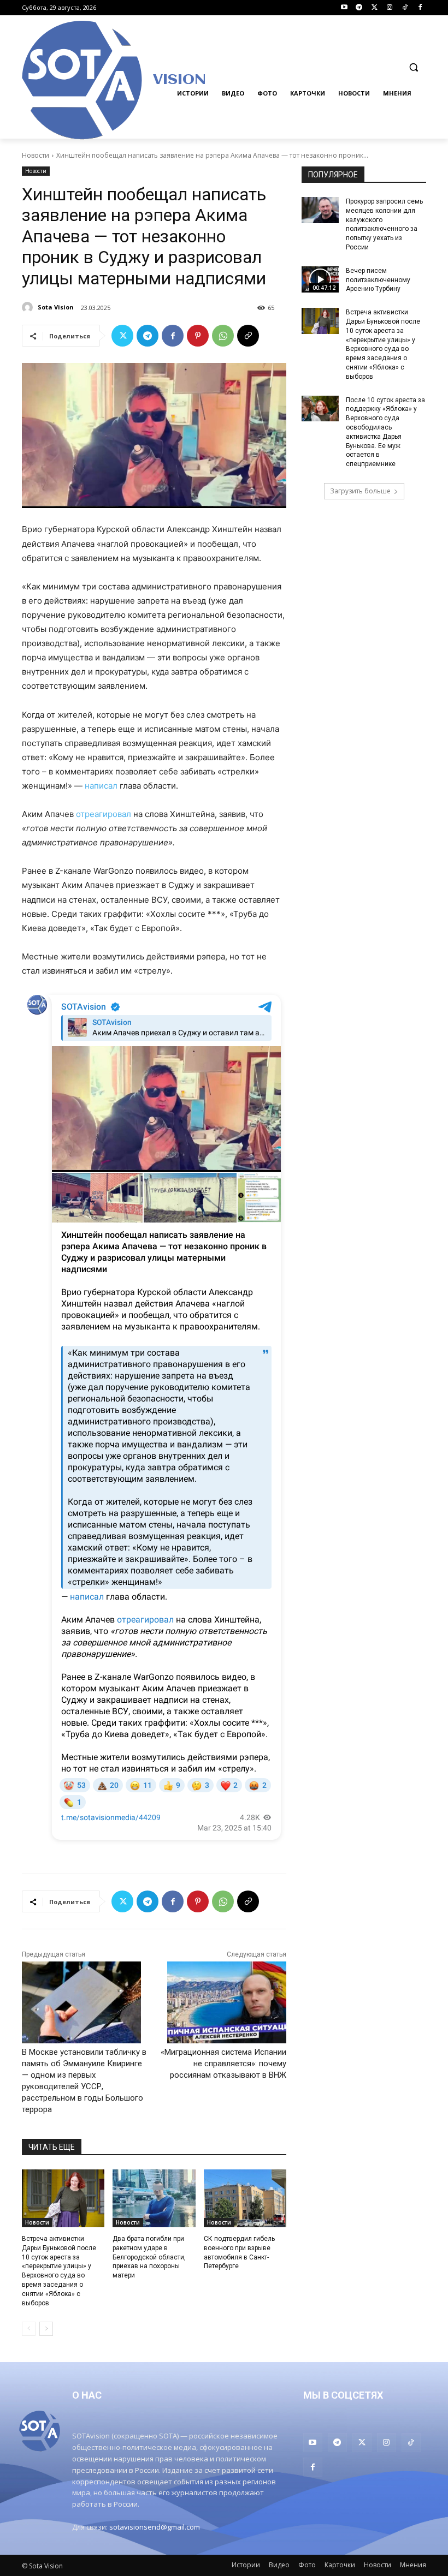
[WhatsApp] (223, 336)
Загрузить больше (360, 491)
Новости (36, 155)
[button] (413, 67)
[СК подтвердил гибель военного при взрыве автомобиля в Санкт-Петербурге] (245, 2198)
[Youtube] (344, 8)
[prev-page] (29, 2329)
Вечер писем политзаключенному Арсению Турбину (378, 280)
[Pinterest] (198, 336)
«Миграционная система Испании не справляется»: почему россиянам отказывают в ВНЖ (223, 2064)
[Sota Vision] (29, 307)
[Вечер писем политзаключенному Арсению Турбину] (320, 279)
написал (101, 786)
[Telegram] (359, 8)
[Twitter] (375, 8)
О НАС (87, 2395)
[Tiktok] (405, 8)
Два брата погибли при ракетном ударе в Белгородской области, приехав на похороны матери (149, 2257)
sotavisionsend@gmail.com (155, 2527)
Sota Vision (56, 307)
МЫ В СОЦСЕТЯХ (343, 2395)
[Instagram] (390, 8)
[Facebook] (420, 8)
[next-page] (46, 2329)
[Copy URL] (248, 336)
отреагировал (104, 814)
